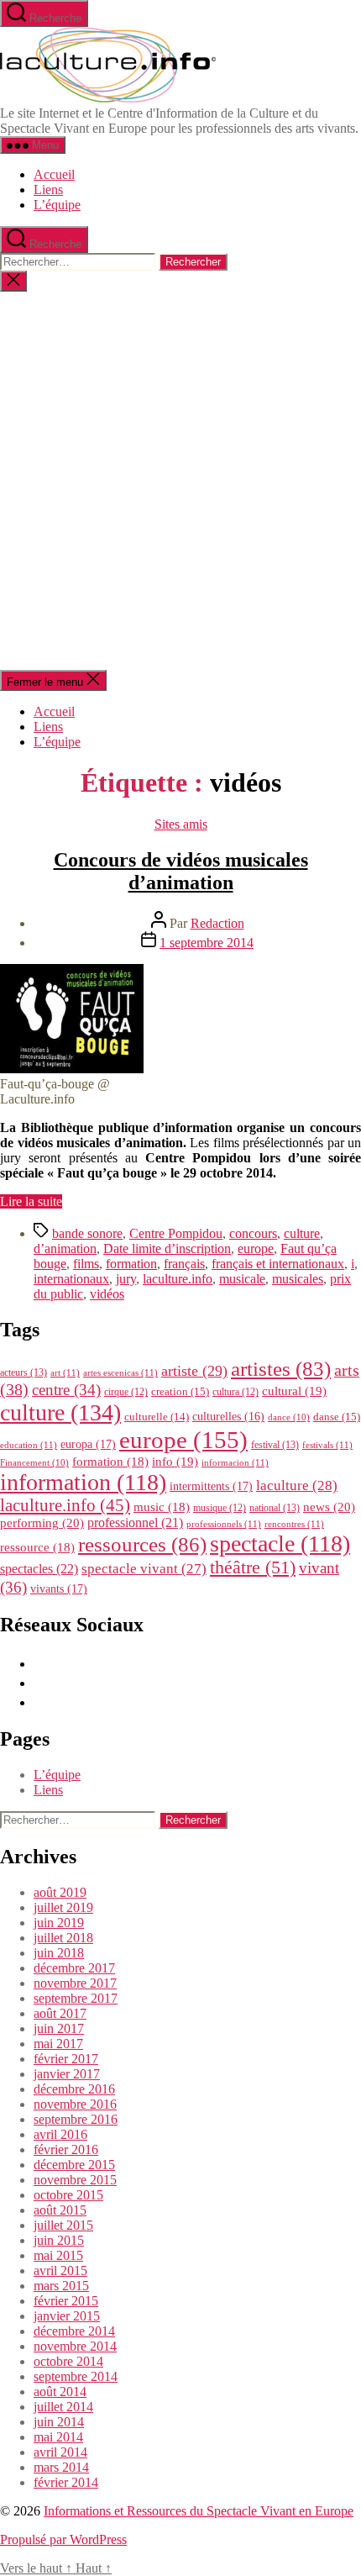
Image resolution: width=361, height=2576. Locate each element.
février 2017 (66, 2059)
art (65, 1372)
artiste (194, 1371)
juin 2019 (59, 1923)
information (83, 1482)
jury (126, 1279)
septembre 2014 (76, 2376)
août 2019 (60, 1892)
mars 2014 (61, 2467)
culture (302, 1233)
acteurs (24, 1372)
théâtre (253, 1567)
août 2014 (60, 2392)
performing (42, 1522)
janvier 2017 (67, 2074)
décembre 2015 (74, 2165)
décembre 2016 (74, 2089)
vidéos (107, 1294)
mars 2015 (61, 2286)
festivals (327, 1445)
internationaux (71, 1279)
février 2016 (66, 2149)
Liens (48, 190)
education (29, 1445)
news (329, 1507)
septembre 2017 (76, 1998)
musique (220, 1508)
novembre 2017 (75, 1983)
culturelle (157, 1417)
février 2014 (66, 2482)
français (184, 1264)
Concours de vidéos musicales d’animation (181, 871)
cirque (126, 1392)
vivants (59, 1588)
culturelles (228, 1417)
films (86, 1264)
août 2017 (60, 2013)
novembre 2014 (75, 2346)
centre (66, 1390)
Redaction (217, 923)
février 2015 (66, 2301)
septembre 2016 (76, 2119)
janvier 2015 (67, 2316)
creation (180, 1391)
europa (88, 1444)
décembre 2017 (74, 1968)
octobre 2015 (68, 2195)
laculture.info (178, 1279)
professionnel (135, 1522)
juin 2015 (59, 2240)
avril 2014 (60, 2452)
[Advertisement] (180, 481)
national (275, 1508)
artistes (281, 1369)
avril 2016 (60, 2134)
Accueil (54, 174)
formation (131, 1264)
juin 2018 (59, 1953)
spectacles (39, 1569)
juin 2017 (59, 2028)
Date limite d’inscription (167, 1248)
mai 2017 (58, 2044)
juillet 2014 (63, 2407)
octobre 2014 (68, 2361)
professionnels (224, 1524)
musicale (242, 1279)
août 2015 (60, 2210)
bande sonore (87, 1233)
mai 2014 (58, 2437)
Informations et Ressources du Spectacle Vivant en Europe (199, 2511)
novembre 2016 (75, 2104)
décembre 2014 (74, 2331)
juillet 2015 (63, 2225)
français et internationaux (278, 1264)
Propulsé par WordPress (63, 2539)
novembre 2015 (75, 2180)
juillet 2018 (63, 1938)
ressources (142, 1544)
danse (337, 1417)
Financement (34, 1463)
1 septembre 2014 (207, 943)
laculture (297, 1485)
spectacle (280, 1543)
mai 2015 (58, 2255)
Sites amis (181, 824)
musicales (298, 1279)
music (162, 1507)
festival (275, 1445)
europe (256, 1248)
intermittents (211, 1486)
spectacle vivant (144, 1569)
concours (253, 1233)
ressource (37, 1547)
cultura (235, 1392)
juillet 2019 (63, 1907)
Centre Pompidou (176, 1233)
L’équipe (57, 205)
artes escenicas (120, 1372)
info (175, 1462)
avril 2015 (60, 2270)
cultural (294, 1391)
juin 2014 (59, 2422)
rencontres (294, 1524)
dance (289, 1417)
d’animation (65, 1248)
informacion (235, 1462)
